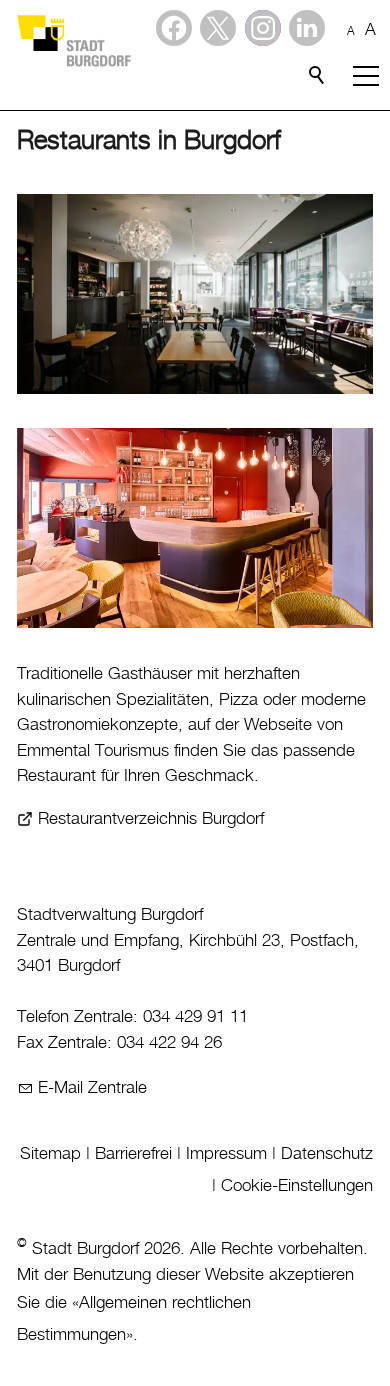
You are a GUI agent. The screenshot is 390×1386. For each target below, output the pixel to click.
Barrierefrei (133, 1154)
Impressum (226, 1154)
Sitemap (50, 1154)
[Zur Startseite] (73, 40)
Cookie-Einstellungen (297, 1186)
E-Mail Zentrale (92, 1088)
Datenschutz (327, 1154)
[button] (307, 28)
